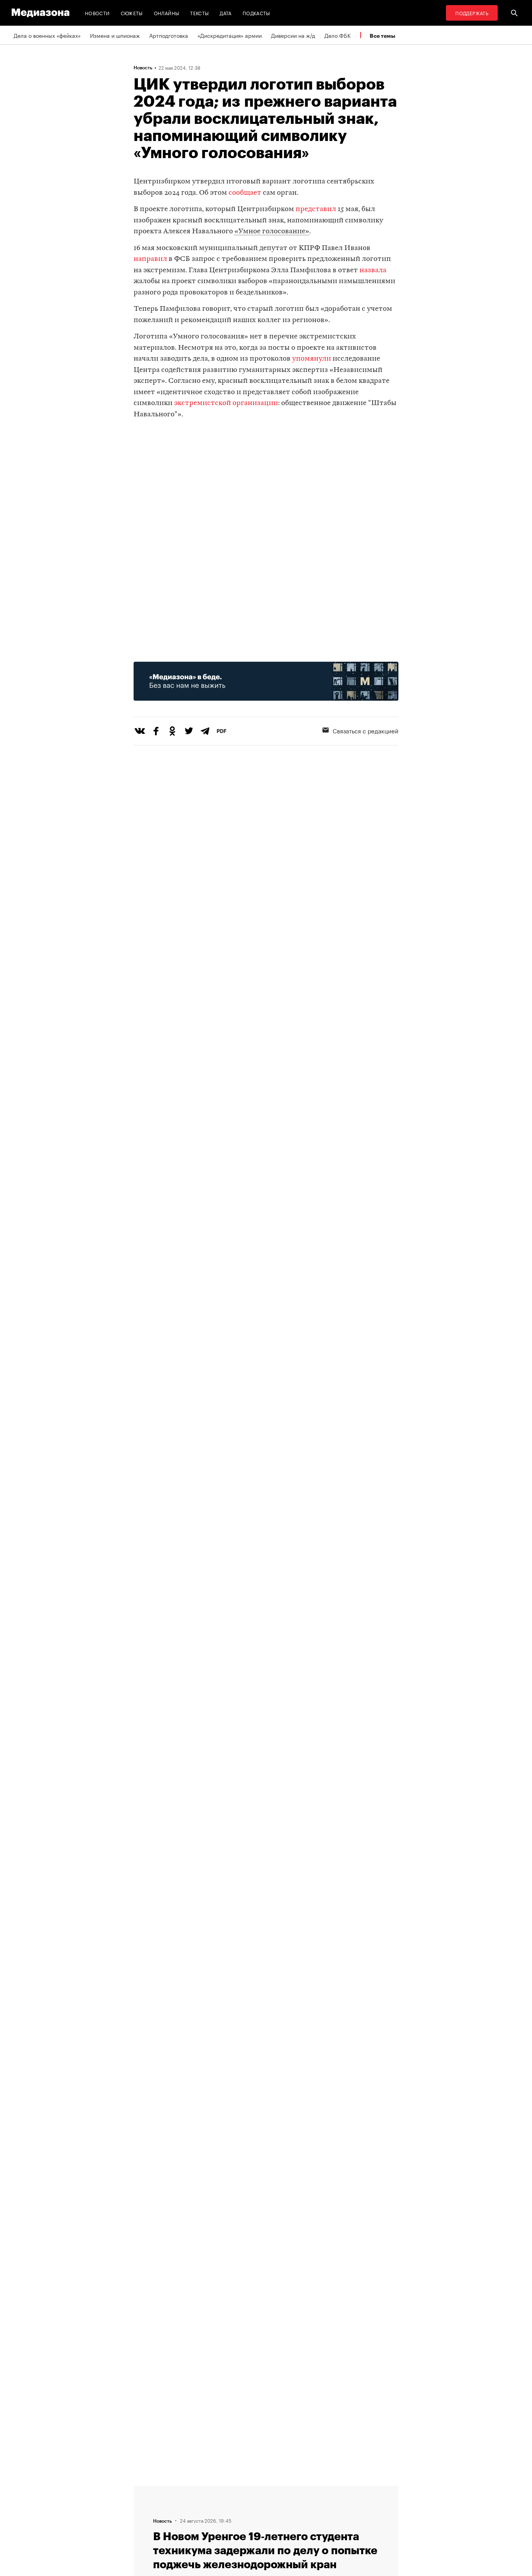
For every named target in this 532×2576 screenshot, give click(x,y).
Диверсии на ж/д (293, 35)
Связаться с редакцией (366, 730)
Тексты (199, 13)
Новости (97, 13)
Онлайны (167, 13)
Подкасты (256, 13)
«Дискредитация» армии (230, 35)
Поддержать (472, 13)
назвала (373, 270)
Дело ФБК (338, 35)
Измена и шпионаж (115, 35)
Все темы (382, 36)
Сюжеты (132, 13)
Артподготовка (169, 35)
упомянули (312, 359)
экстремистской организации (226, 403)
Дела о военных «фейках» (47, 35)
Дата (225, 13)
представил (316, 209)
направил (150, 259)
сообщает (245, 193)
